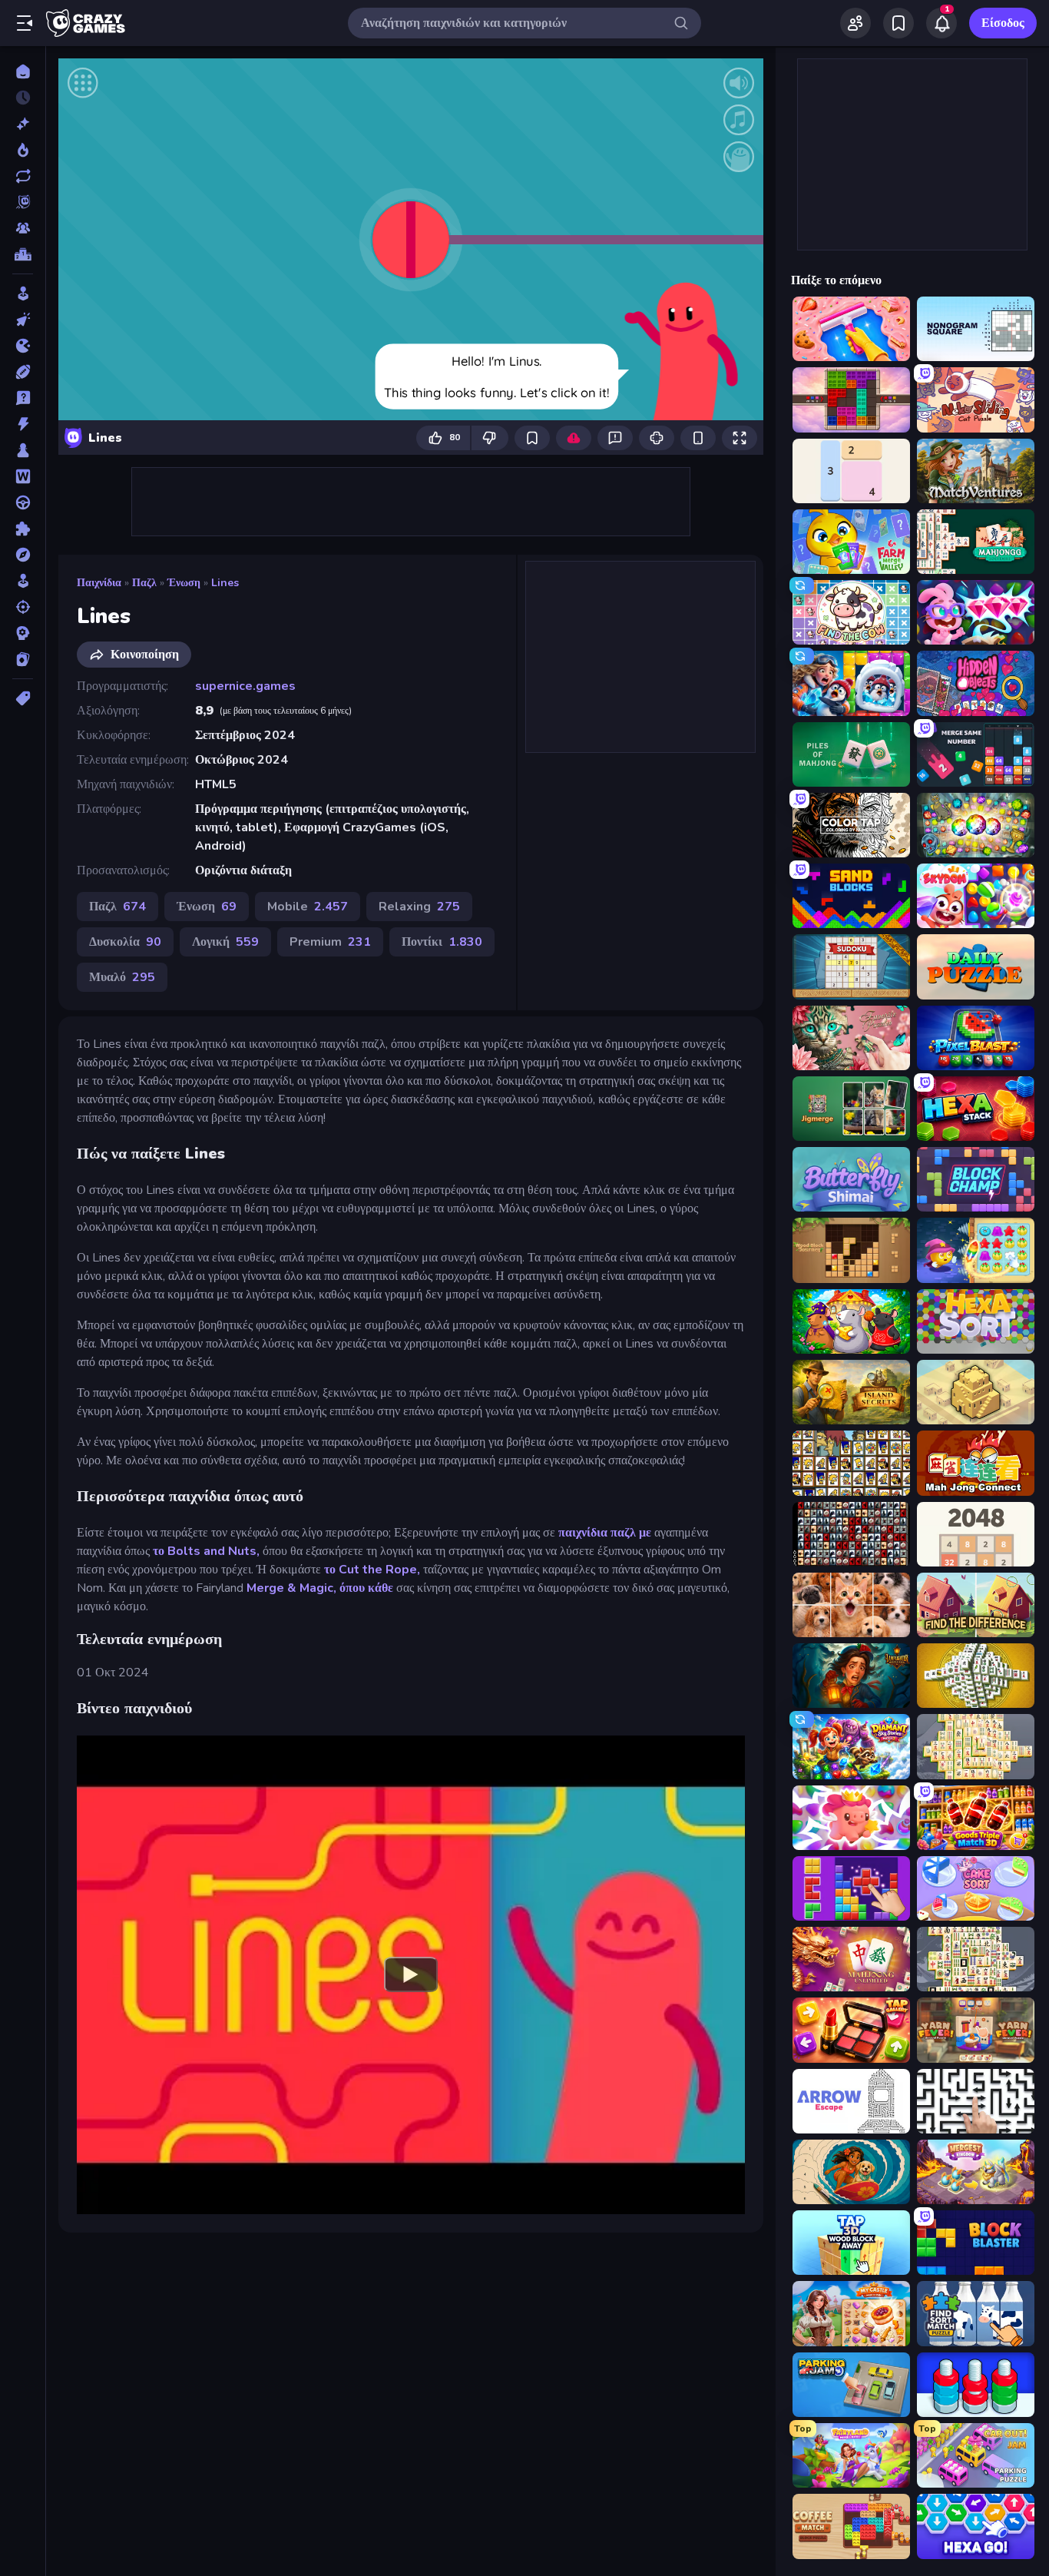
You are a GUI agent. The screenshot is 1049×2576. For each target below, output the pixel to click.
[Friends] (855, 23)
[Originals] (23, 202)
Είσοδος (1003, 23)
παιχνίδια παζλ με (605, 1533)
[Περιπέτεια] (23, 555)
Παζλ (144, 583)
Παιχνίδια (99, 583)
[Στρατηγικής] (23, 633)
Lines (225, 583)
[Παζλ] (23, 529)
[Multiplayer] (23, 228)
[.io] (23, 346)
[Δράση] (23, 424)
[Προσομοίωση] (23, 581)
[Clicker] (23, 320)
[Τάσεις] (23, 150)
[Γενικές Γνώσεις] (23, 398)
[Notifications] (941, 23)
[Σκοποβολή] (23, 607)
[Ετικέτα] (23, 698)
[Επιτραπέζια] (23, 450)
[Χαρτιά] (23, 659)
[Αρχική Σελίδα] (23, 71)
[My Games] (898, 23)
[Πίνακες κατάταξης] (23, 254)
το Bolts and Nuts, (206, 1551)
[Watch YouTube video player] (411, 1974)
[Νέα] (23, 124)
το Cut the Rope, (372, 1570)
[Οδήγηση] (23, 502)
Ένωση (184, 583)
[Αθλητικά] (23, 372)
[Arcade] (23, 293)
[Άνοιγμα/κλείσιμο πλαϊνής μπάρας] (25, 23)
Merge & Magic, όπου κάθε (320, 1588)
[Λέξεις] (23, 476)
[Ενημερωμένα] (23, 176)
